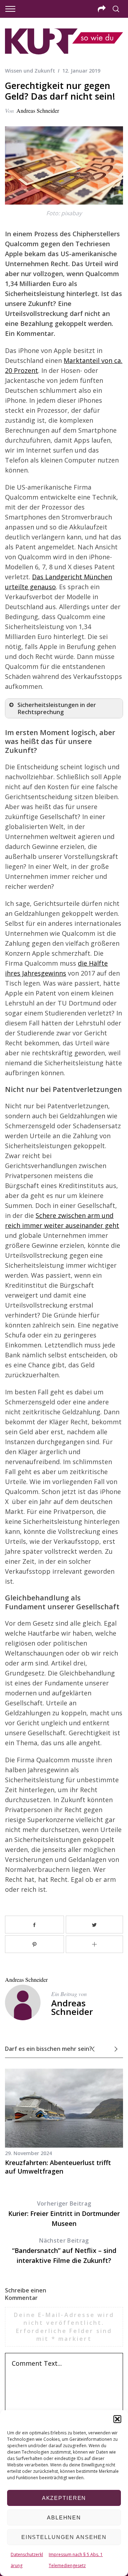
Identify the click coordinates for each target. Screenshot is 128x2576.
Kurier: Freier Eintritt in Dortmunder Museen (64, 2214)
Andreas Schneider (38, 110)
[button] (117, 2419)
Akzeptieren (64, 2498)
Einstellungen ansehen (64, 2537)
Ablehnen (64, 2517)
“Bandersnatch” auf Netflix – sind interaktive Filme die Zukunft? (64, 2251)
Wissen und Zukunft (30, 71)
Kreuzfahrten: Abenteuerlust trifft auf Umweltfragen (58, 2167)
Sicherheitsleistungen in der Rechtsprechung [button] (57, 708)
